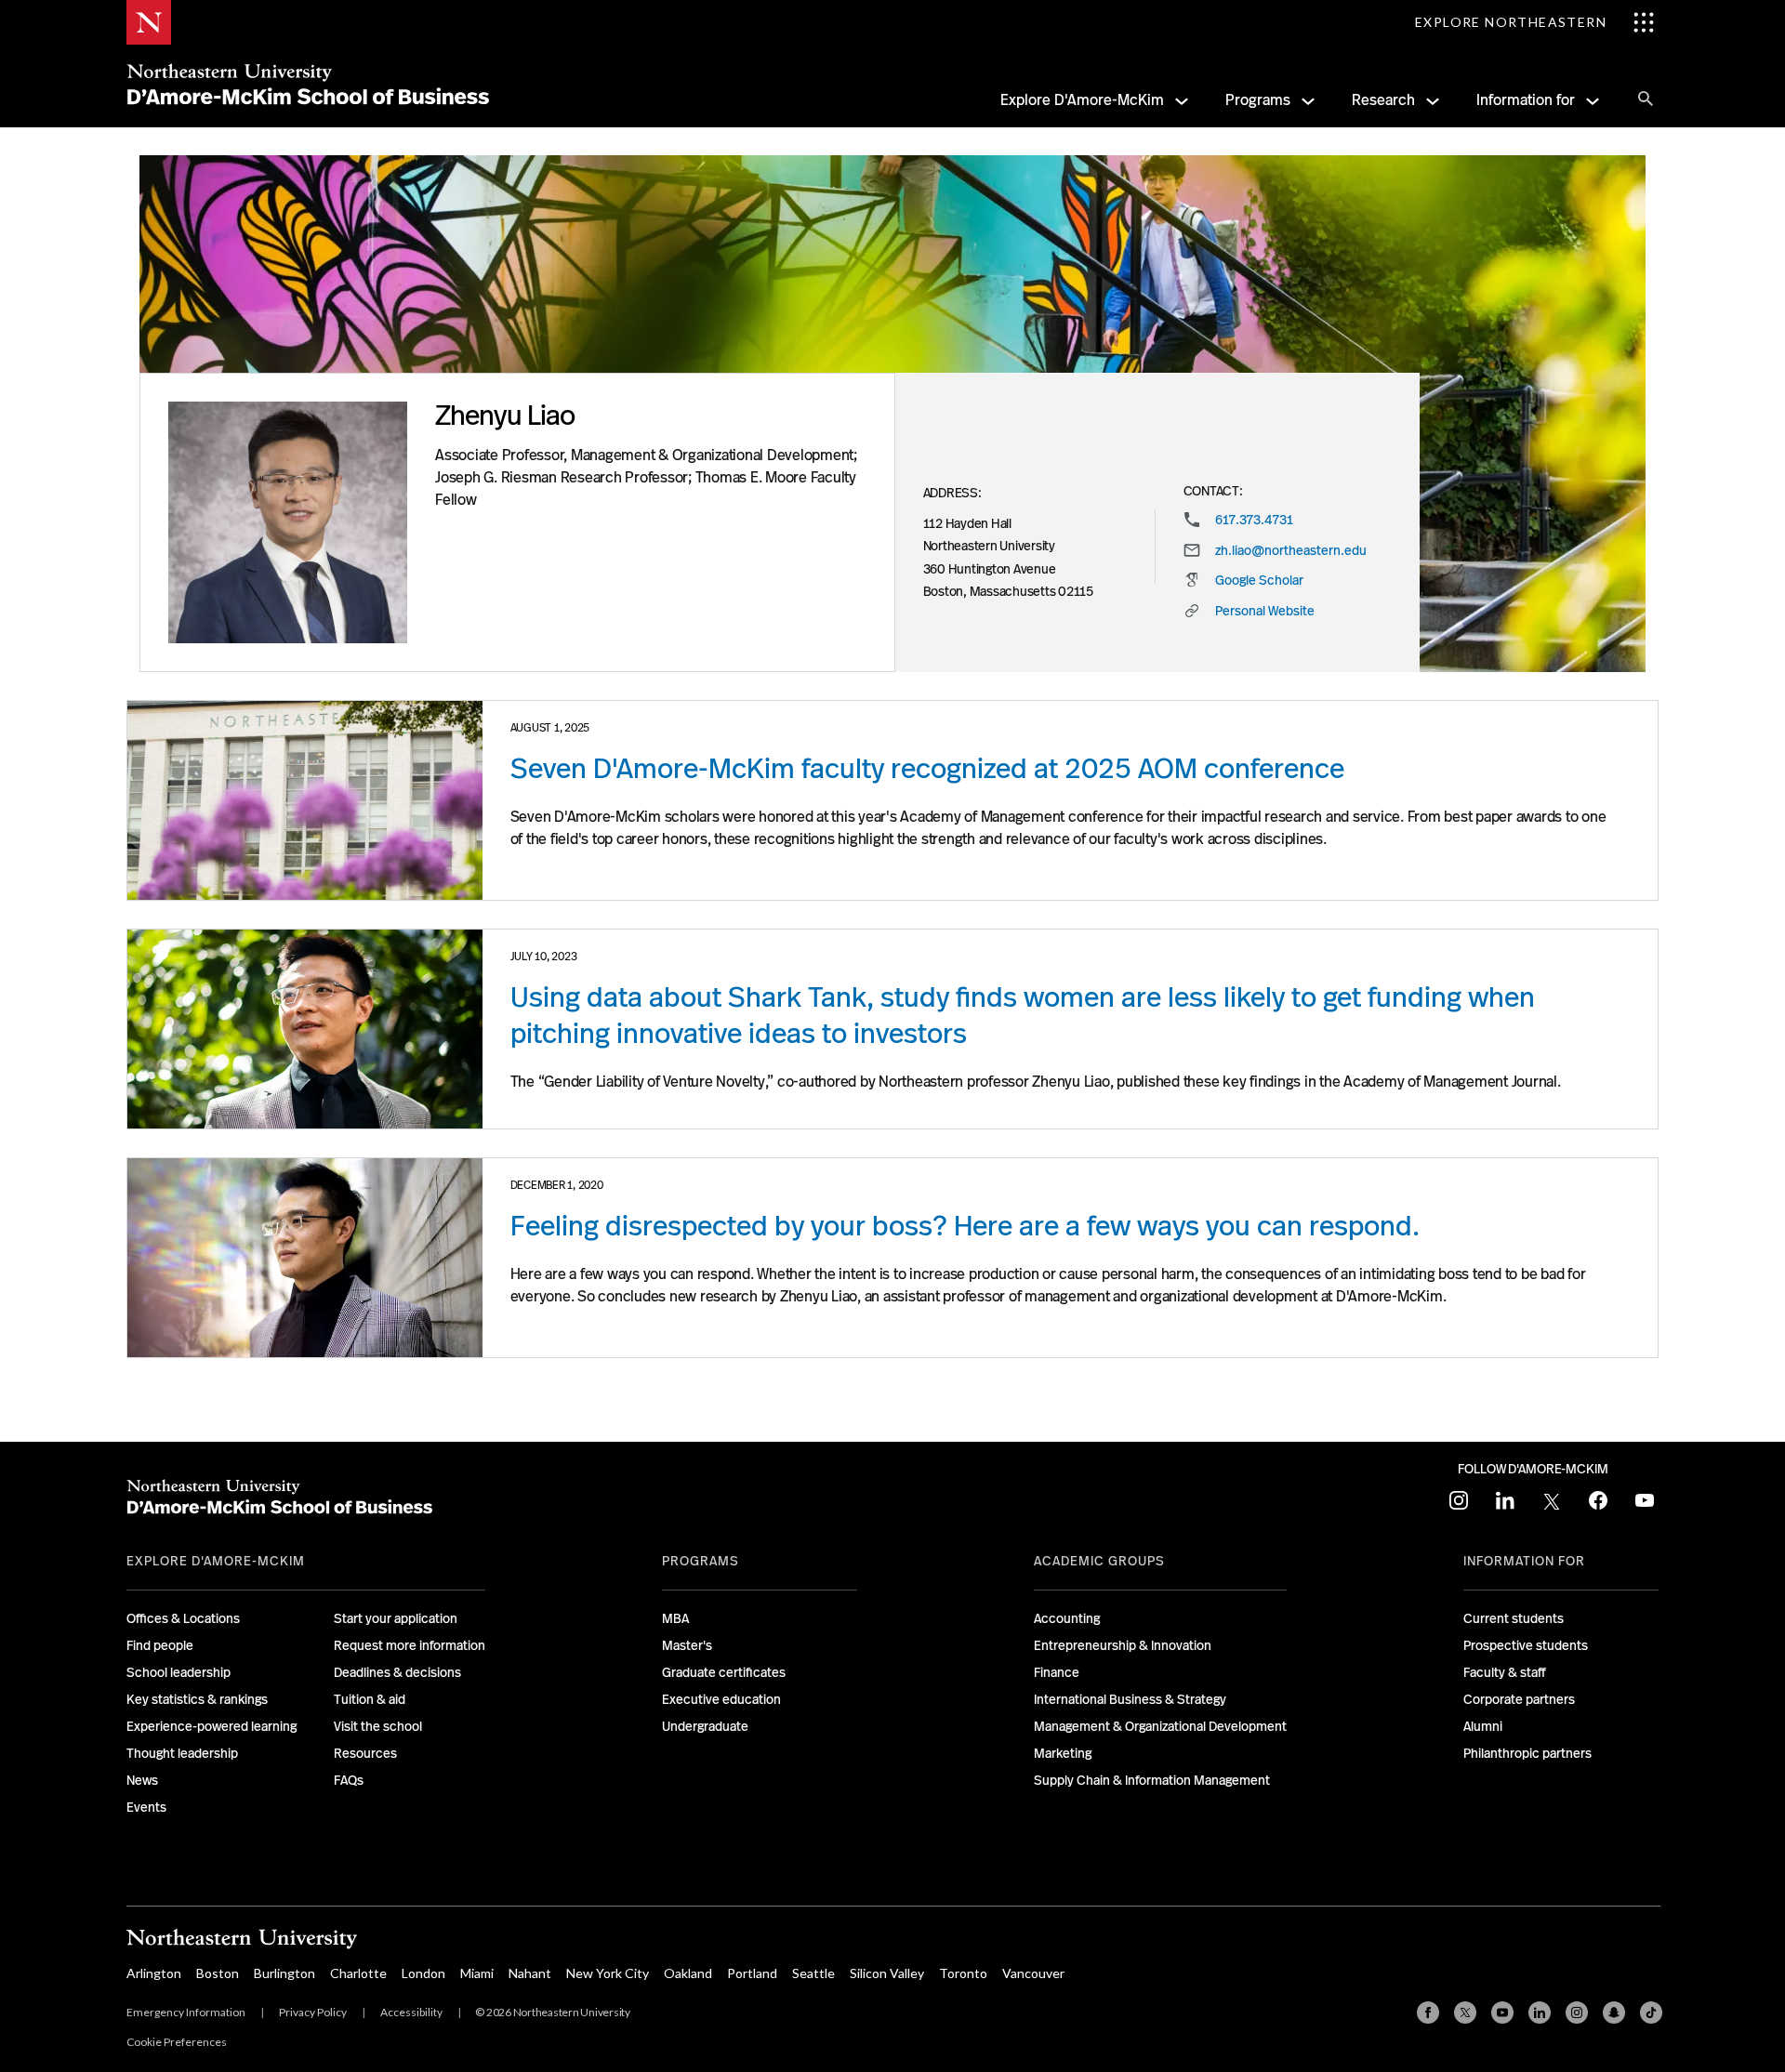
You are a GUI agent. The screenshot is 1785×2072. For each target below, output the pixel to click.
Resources (365, 1753)
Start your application (396, 1618)
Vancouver (1033, 1973)
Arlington (154, 1973)
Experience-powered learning (212, 1726)
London (423, 1973)
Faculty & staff (1505, 1672)
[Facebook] (1428, 2013)
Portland (752, 1973)
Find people (160, 1645)
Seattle (813, 1973)
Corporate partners (1519, 1699)
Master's (687, 1645)
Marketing (1063, 1753)
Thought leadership (182, 1753)
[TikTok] (1651, 2013)
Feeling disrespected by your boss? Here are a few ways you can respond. (965, 1226)
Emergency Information (186, 2012)
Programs (1258, 100)
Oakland (688, 1973)
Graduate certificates (724, 1672)
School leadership (178, 1672)
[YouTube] (1502, 2013)
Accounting (1067, 1618)
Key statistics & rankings (197, 1699)
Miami (477, 1973)
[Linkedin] (1540, 2013)
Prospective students (1526, 1645)
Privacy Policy (313, 2012)
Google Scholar (1259, 580)
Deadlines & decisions (397, 1672)
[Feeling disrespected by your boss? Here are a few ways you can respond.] (305, 1258)
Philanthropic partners (1527, 1753)
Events (146, 1807)
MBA (675, 1618)
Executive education (721, 1699)
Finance (1057, 1672)
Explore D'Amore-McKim (1082, 100)
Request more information (410, 1645)
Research (1383, 100)
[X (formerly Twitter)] (1465, 2013)
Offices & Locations (183, 1618)
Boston (218, 1973)
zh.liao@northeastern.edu (1291, 550)
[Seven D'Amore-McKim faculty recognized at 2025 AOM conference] (305, 800)
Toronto (963, 1973)
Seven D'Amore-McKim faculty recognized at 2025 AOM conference (927, 769)
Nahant (530, 1973)
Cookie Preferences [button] (177, 2042)
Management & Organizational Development (1160, 1726)
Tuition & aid (370, 1699)
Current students (1514, 1618)
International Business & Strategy (1130, 1699)
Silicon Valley (887, 1973)
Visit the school (378, 1726)
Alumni (1483, 1726)
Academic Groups (1099, 1561)
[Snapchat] (1614, 2013)
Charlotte (358, 1973)
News (142, 1780)
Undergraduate (705, 1726)
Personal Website (1265, 611)
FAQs (349, 1780)
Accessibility (411, 2012)
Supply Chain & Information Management (1152, 1780)
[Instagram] (1577, 2013)
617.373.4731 (1254, 520)
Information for (1526, 100)
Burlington (284, 1973)
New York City (608, 1973)
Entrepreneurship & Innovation (1123, 1645)
